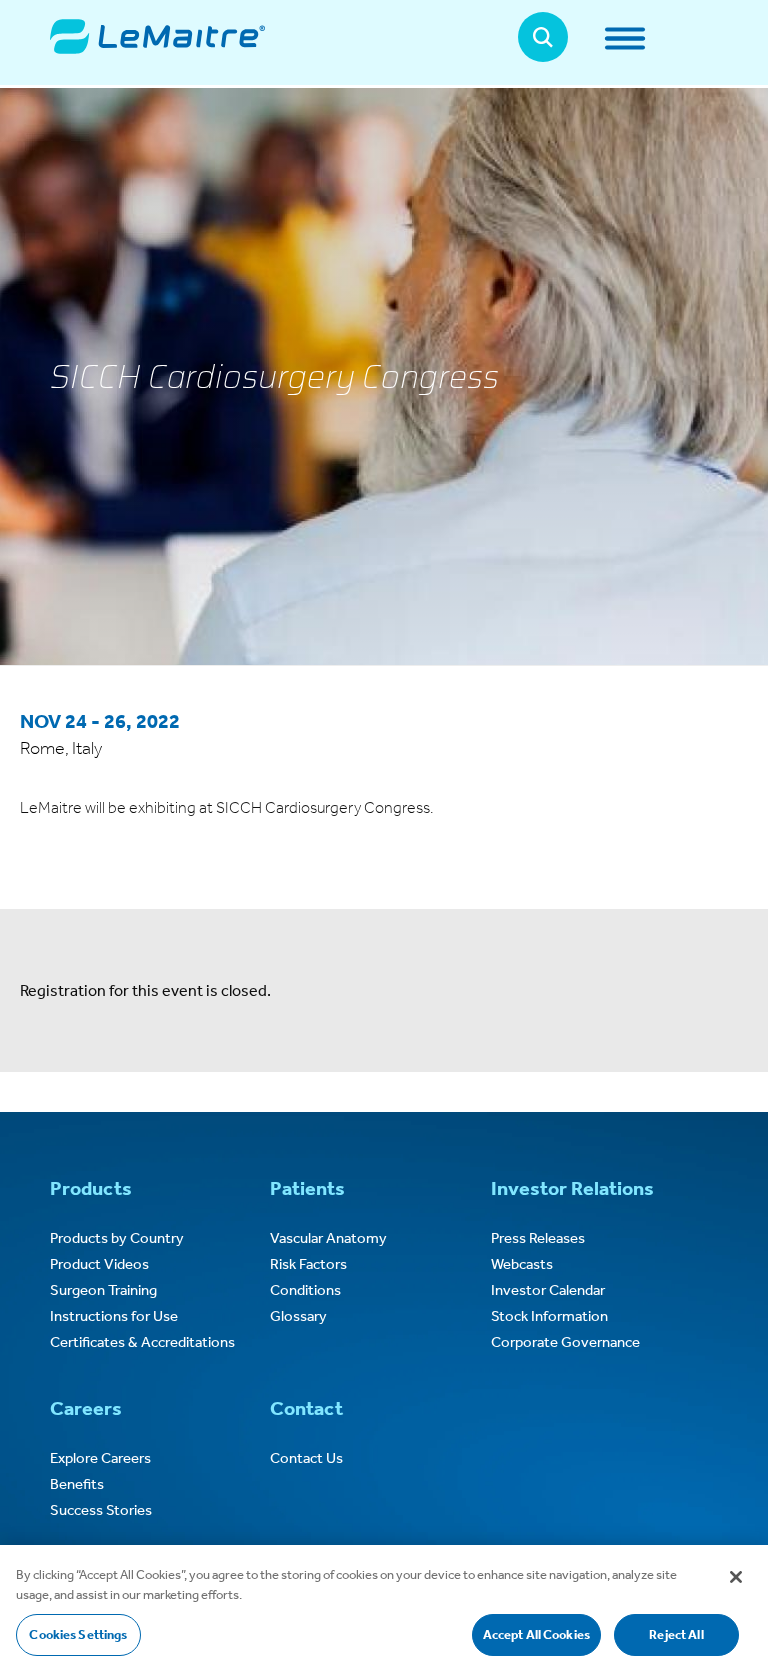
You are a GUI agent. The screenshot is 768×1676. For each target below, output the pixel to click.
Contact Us (306, 1458)
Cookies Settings (78, 1634)
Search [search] (543, 37)
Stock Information (549, 1316)
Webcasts (522, 1264)
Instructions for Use (114, 1316)
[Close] (736, 1577)
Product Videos (99, 1264)
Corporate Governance (565, 1342)
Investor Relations (572, 1188)
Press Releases (538, 1238)
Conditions (305, 1290)
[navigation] (660, 38)
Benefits (77, 1484)
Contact (306, 1408)
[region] (384, 1610)
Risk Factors (308, 1264)
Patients (307, 1188)
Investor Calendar (548, 1290)
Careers (86, 1408)
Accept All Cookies (536, 1634)
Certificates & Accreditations (142, 1342)
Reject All (676, 1634)
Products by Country (117, 1238)
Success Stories (101, 1510)
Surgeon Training (103, 1290)
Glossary (298, 1316)
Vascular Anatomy (328, 1238)
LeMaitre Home (157, 36)
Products (91, 1188)
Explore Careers (100, 1458)
